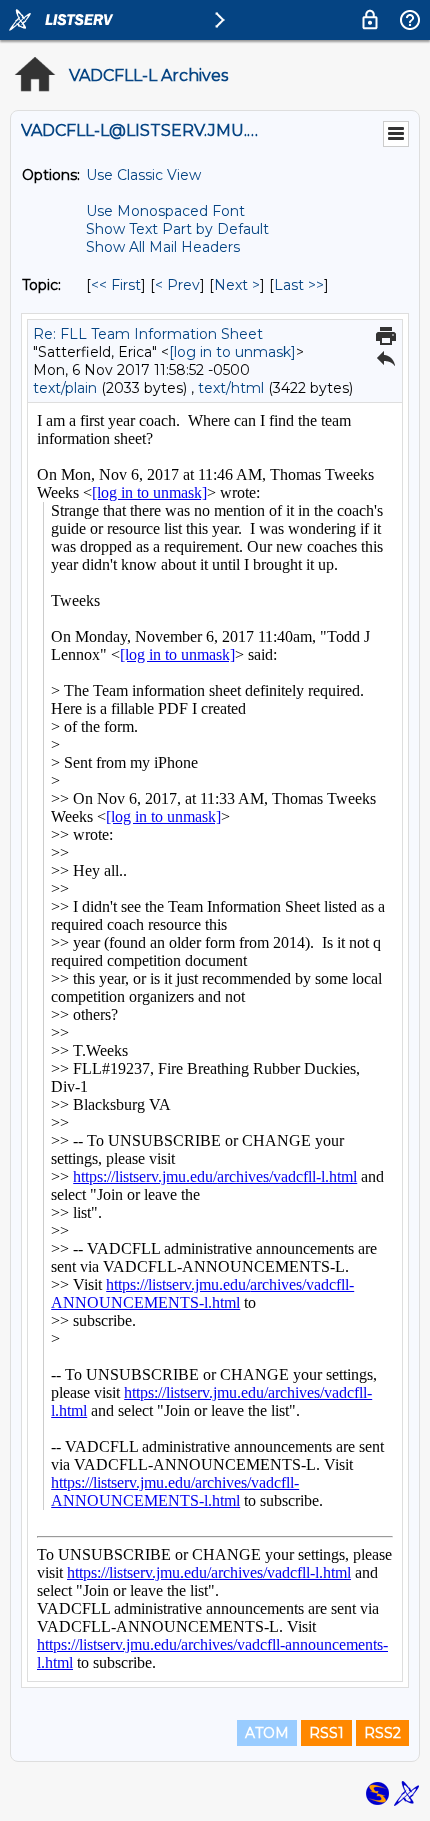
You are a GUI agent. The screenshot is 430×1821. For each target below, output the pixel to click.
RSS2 (382, 1733)
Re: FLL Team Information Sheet (148, 334)
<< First (116, 285)
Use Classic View (143, 175)
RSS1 (326, 1733)
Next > (237, 285)
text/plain (65, 388)
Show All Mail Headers (163, 247)
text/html (231, 388)
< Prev (177, 285)
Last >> (299, 285)
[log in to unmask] (232, 352)
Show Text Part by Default (177, 229)
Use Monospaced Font (165, 211)
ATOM (267, 1733)
